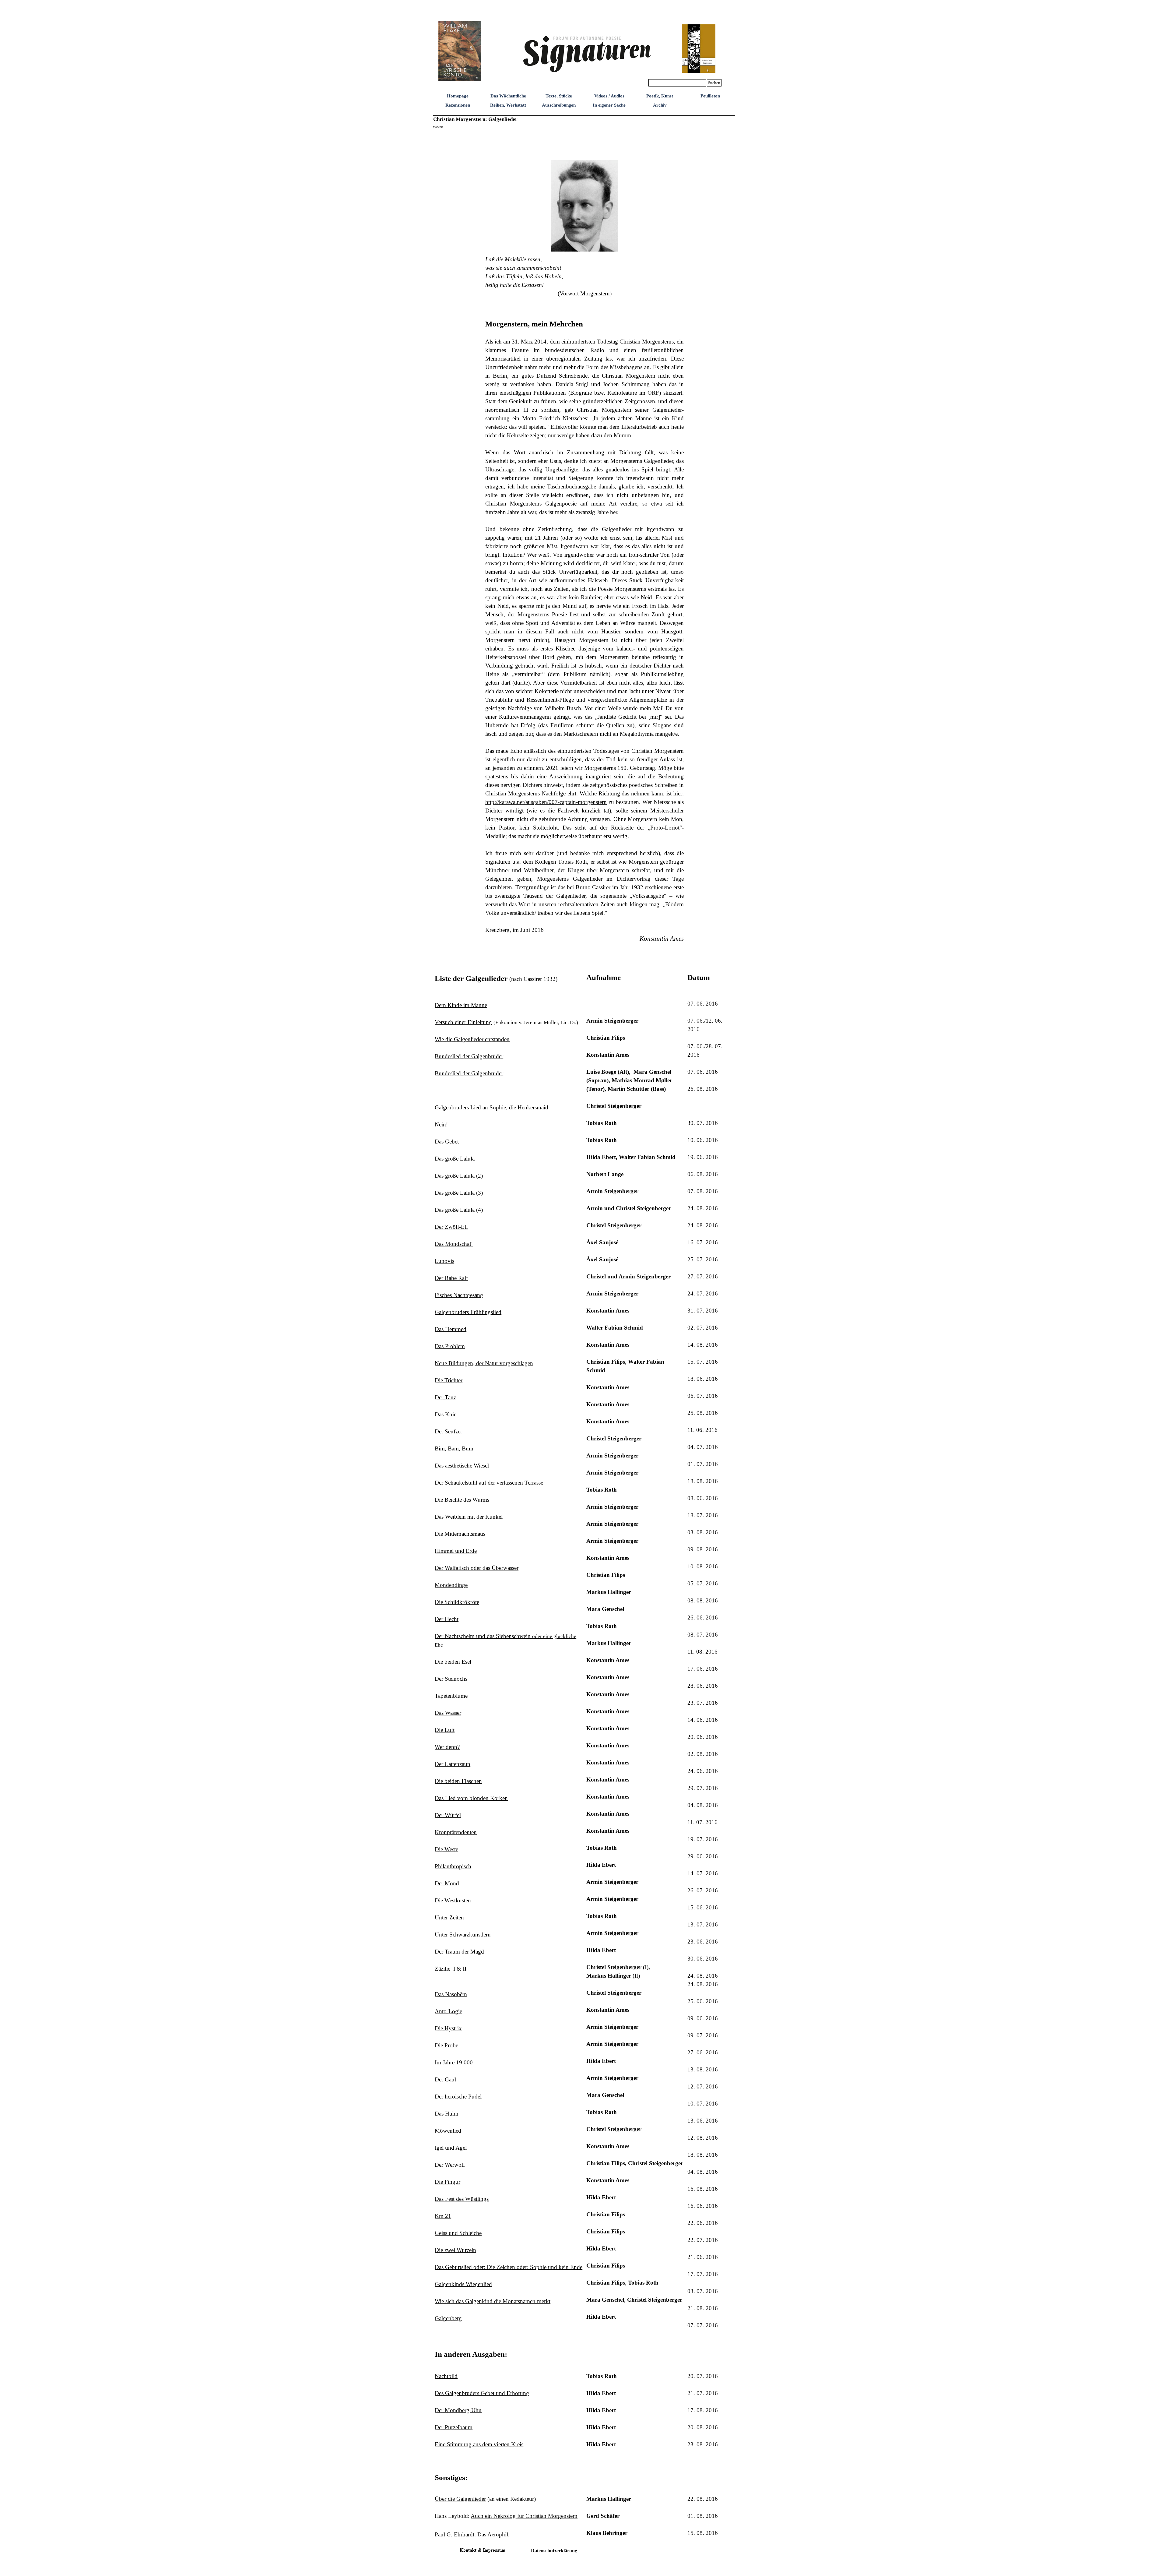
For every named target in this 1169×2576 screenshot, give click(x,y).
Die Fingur (448, 2182)
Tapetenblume (451, 1696)
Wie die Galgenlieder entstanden (472, 1039)
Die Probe (446, 2045)
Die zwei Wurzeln (455, 2250)
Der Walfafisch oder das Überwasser (477, 1568)
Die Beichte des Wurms (462, 1500)
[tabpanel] (584, 144)
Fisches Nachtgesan (459, 1295)
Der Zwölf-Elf (451, 1227)
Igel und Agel (451, 2148)
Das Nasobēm (451, 1994)
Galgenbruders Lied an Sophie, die (491, 1107)
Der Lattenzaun (453, 1764)
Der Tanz (445, 1397)
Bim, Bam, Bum (454, 1448)
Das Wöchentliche (508, 96)
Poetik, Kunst (660, 96)
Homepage (458, 96)
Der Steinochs (451, 1679)
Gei (458, 2233)
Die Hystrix (448, 2028)
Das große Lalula (455, 1176)
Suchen (714, 83)
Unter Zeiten (449, 1917)
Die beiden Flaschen (458, 1781)
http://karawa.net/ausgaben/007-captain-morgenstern (546, 802)
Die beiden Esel (453, 1662)
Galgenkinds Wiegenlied (463, 2284)
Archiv (660, 105)
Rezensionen (458, 105)
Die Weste (446, 1849)
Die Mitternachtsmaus (460, 1534)
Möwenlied (448, 2131)
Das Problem (450, 1346)
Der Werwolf (450, 2165)
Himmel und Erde (456, 1551)
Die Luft (445, 1730)
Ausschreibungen (559, 105)
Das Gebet (447, 1142)
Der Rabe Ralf (451, 1278)
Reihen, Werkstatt (508, 105)
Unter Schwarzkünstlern (463, 1935)
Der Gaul (445, 2079)
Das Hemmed (451, 1329)
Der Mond (447, 1883)
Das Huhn (447, 2114)
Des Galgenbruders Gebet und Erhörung (482, 2393)
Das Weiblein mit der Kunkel (469, 1517)
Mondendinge (451, 1585)
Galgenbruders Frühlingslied (468, 1312)
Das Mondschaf (454, 1244)
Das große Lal (455, 1159)
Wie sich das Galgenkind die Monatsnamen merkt (493, 2301)
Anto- (448, 2011)
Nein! (441, 1124)
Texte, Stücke (559, 96)
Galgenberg (448, 2318)
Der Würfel (448, 1815)
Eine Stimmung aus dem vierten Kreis (479, 2444)
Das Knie (446, 1414)
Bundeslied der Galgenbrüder (469, 1056)
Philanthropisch (453, 1866)
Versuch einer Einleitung (463, 1022)
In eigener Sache (609, 105)
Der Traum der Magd (459, 1952)
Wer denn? (447, 1747)
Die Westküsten (453, 1900)
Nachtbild (446, 2376)
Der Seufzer (448, 1431)
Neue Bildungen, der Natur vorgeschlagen (484, 1363)
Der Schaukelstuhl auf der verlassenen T (489, 1483)
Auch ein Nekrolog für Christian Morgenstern (524, 2516)
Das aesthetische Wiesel (462, 1466)
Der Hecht (447, 1619)
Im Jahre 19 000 (454, 2062)
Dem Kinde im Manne (461, 1005)
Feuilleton (710, 96)
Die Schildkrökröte (457, 1602)
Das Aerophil (493, 2534)
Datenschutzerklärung (554, 2551)
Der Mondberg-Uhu (458, 2410)
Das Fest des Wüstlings (462, 2199)
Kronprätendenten (456, 1832)
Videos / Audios (609, 96)
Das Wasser (448, 1713)
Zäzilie (451, 1969)
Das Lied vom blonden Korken (471, 1798)
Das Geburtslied (509, 2267)
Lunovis (444, 1261)
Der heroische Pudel (458, 2097)
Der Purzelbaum (454, 2427)
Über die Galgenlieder (460, 2499)
